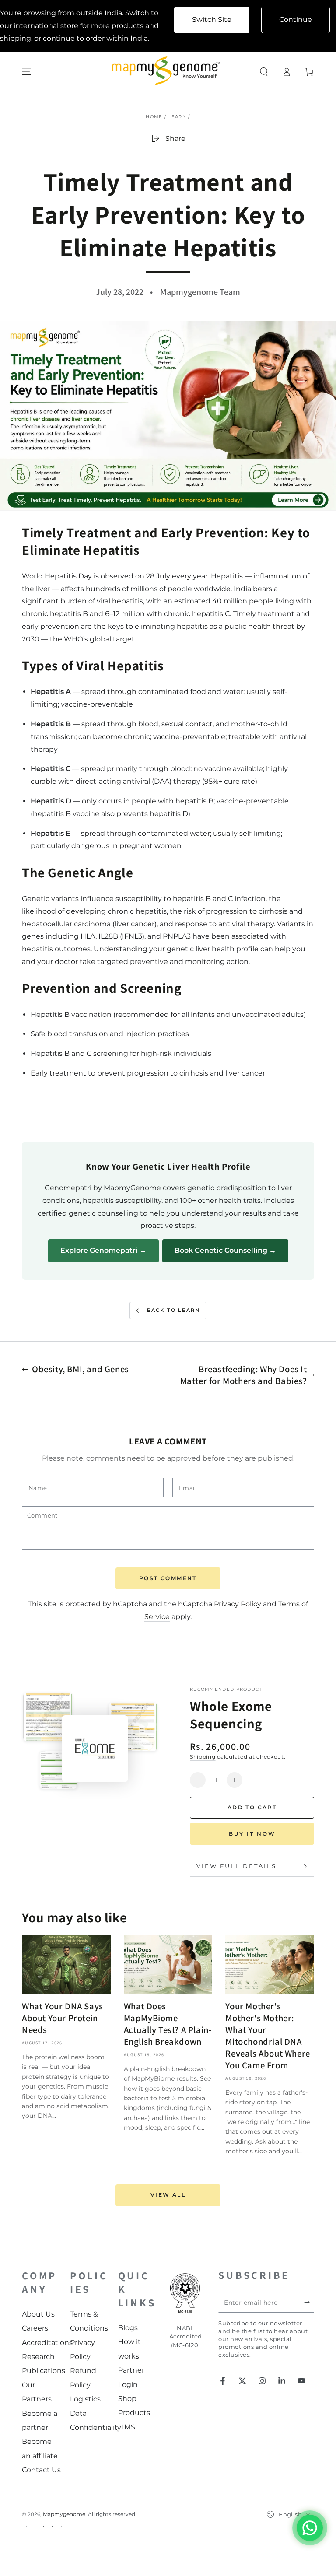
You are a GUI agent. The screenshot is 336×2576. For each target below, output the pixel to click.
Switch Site (212, 19)
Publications (44, 2371)
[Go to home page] (168, 72)
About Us (38, 2314)
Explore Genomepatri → (103, 1250)
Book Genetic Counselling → (225, 1250)
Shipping (203, 1757)
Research (38, 2357)
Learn (178, 117)
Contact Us (41, 2470)
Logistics (85, 2399)
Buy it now (252, 1834)
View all (168, 2195)
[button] (264, 72)
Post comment (168, 1578)
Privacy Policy (238, 1604)
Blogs (128, 2328)
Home (154, 117)
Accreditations (47, 2343)
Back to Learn (174, 1310)
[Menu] (27, 72)
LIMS (127, 2427)
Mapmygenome (64, 2514)
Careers (35, 2328)
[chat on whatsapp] (310, 2528)
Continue (296, 19)
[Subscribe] (309, 2303)
